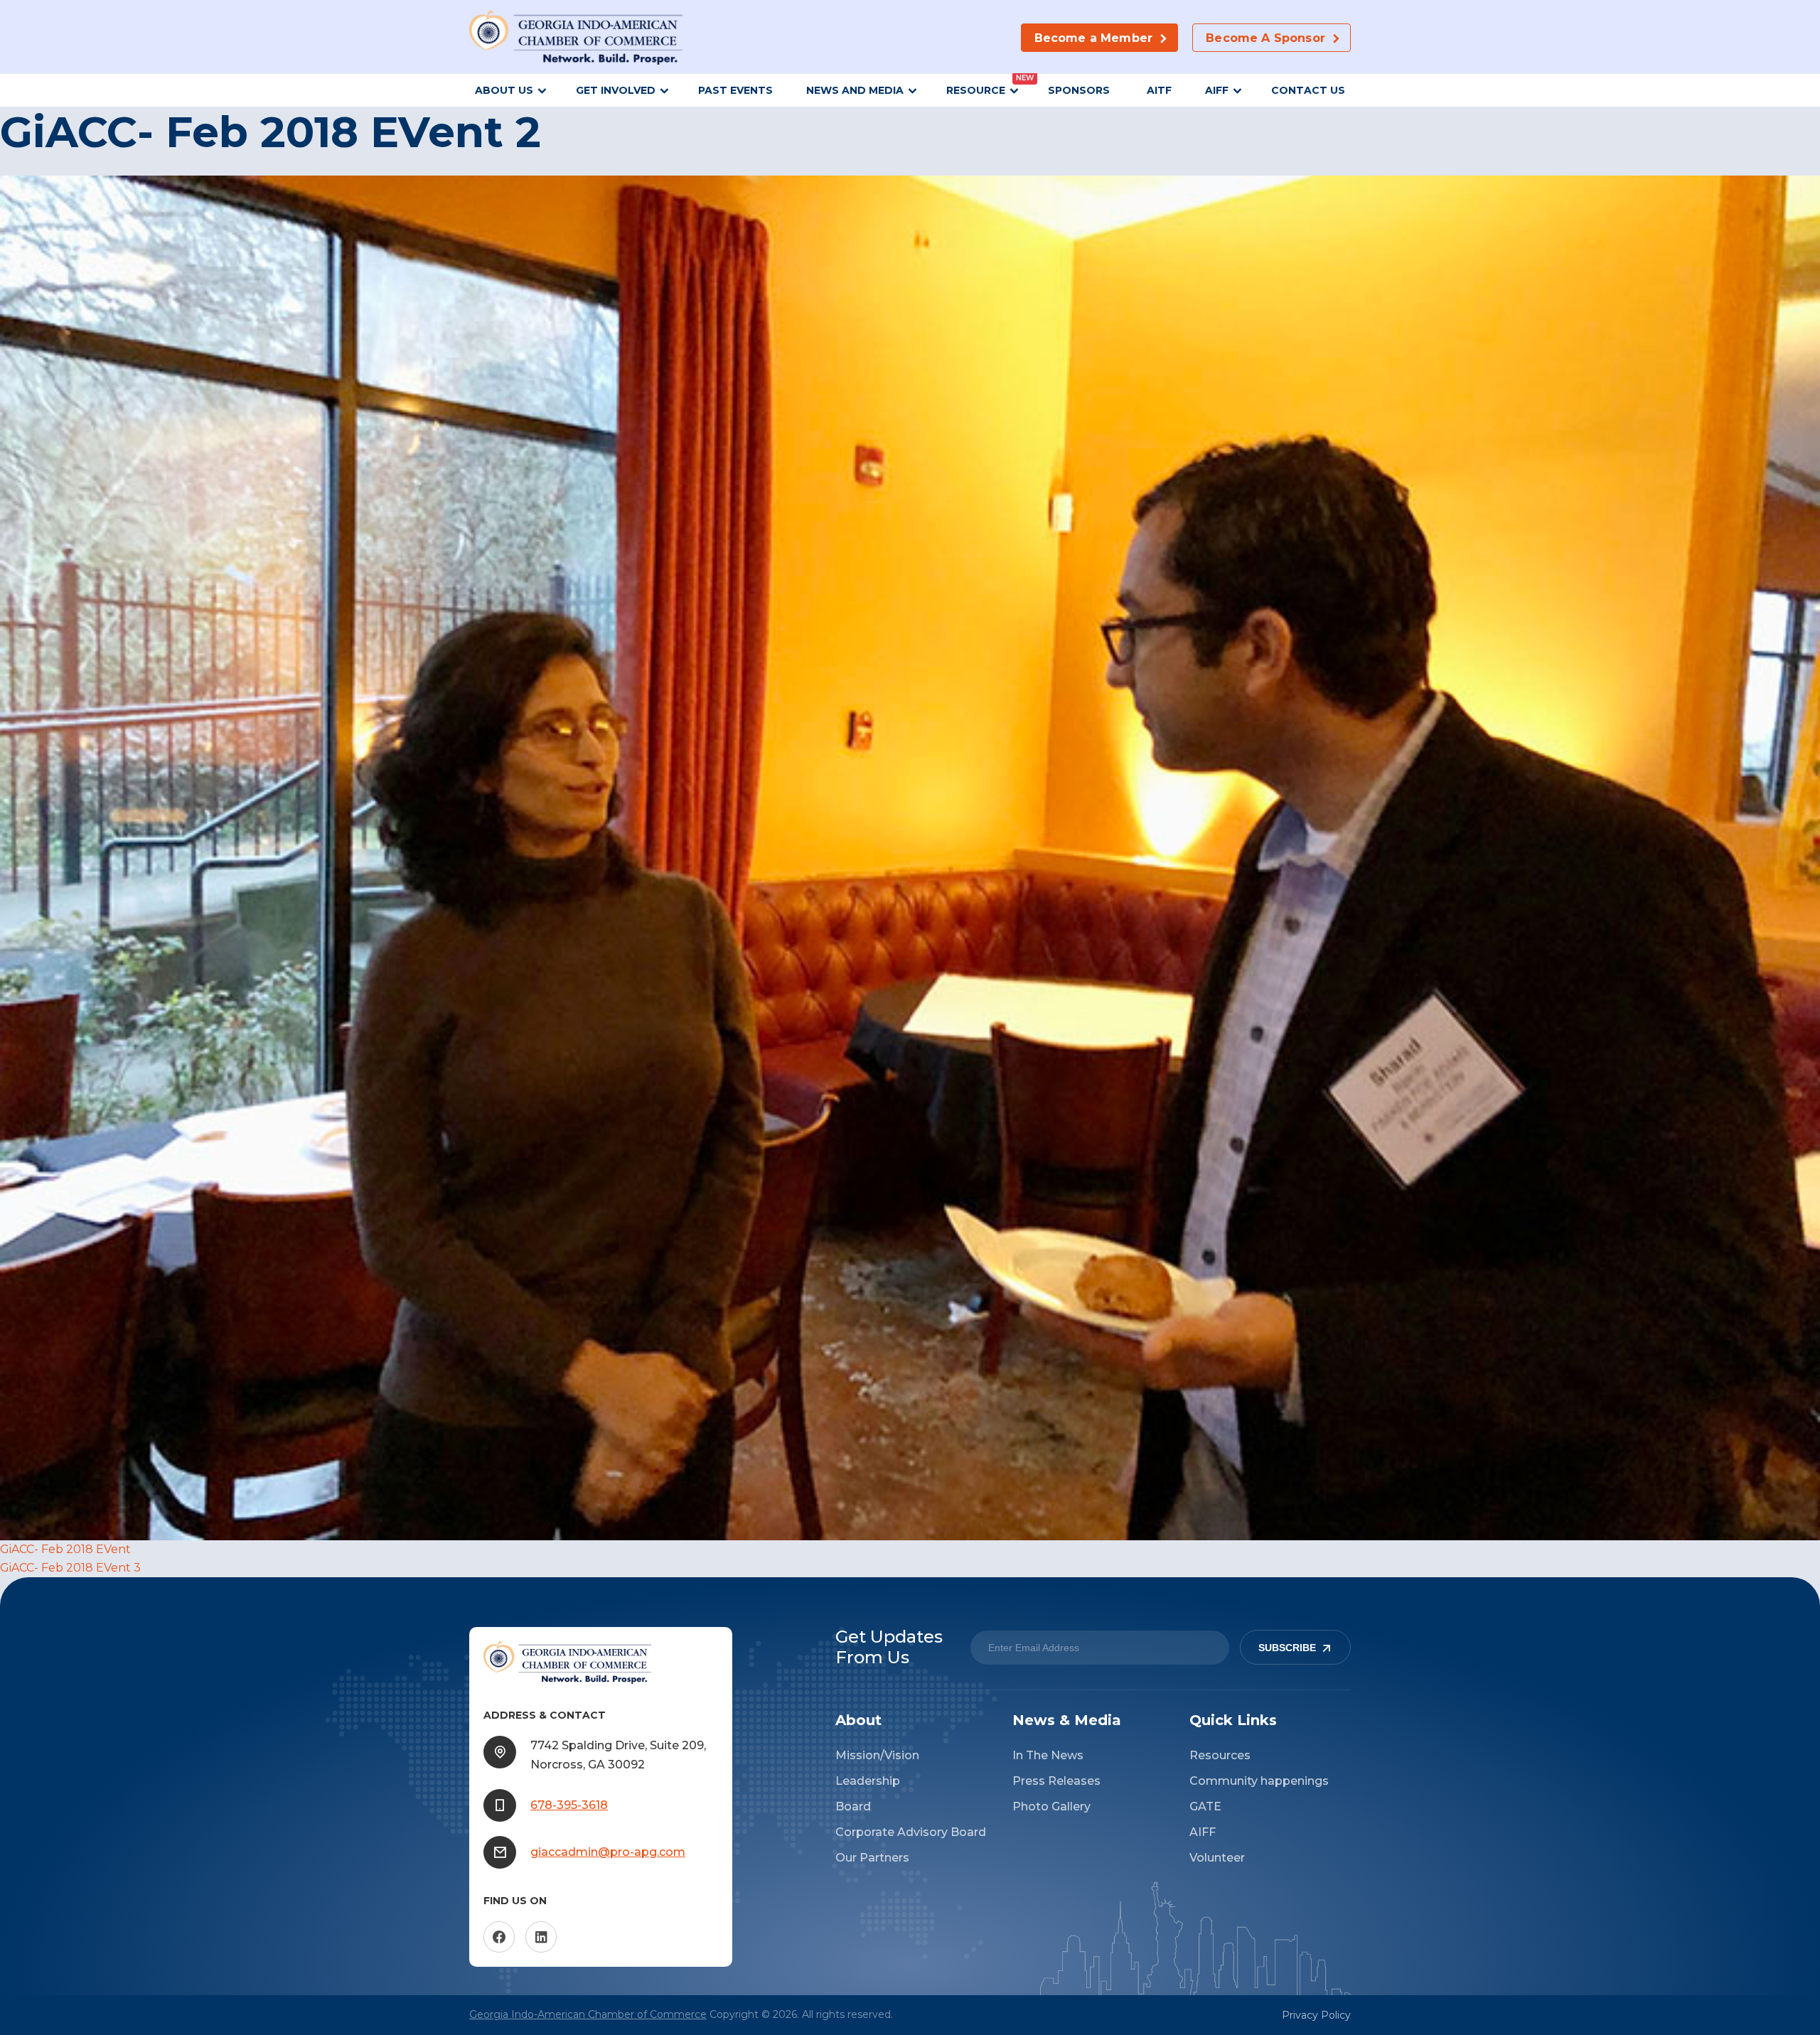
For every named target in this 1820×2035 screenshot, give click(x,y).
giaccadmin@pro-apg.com (608, 1852)
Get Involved (616, 90)
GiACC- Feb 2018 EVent (65, 1549)
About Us (504, 90)
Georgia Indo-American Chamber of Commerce (588, 2014)
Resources (1220, 1755)
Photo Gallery (1051, 1806)
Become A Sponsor (1265, 38)
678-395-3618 (569, 1805)
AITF (1159, 90)
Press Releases (1056, 1781)
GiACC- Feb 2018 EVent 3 (70, 1568)
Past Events (735, 90)
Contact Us (1308, 90)
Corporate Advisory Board (911, 1832)
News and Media (855, 90)
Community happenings (1259, 1781)
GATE (1205, 1806)
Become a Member (1093, 38)
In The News (1048, 1755)
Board (853, 1806)
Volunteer (1217, 1858)
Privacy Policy (1316, 2015)
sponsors (1080, 90)
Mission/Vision (877, 1755)
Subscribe (1287, 1648)
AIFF (1217, 90)
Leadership (868, 1781)
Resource (976, 90)
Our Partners (872, 1858)
